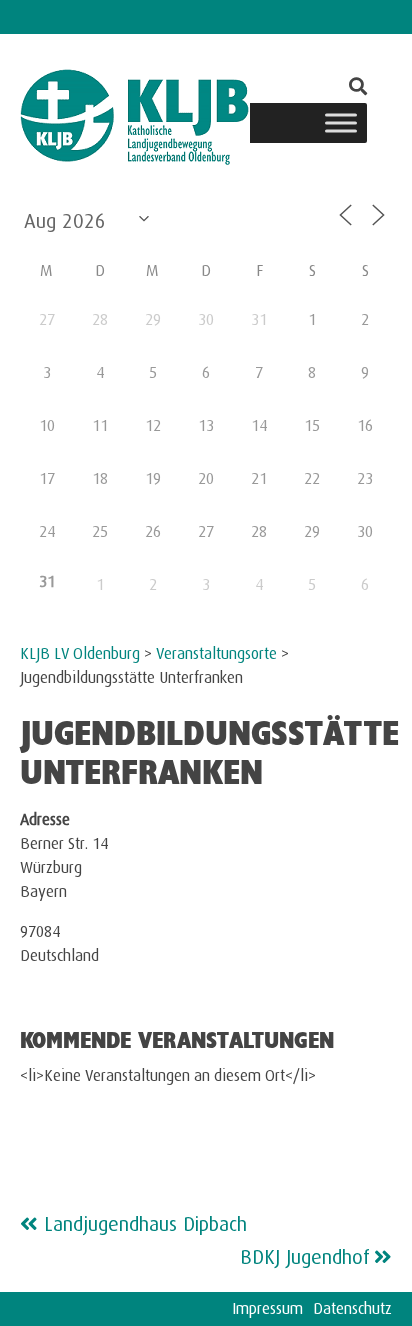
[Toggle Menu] (341, 122)
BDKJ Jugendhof (305, 1253)
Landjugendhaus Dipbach (145, 1220)
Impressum (267, 1305)
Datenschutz (352, 1305)
